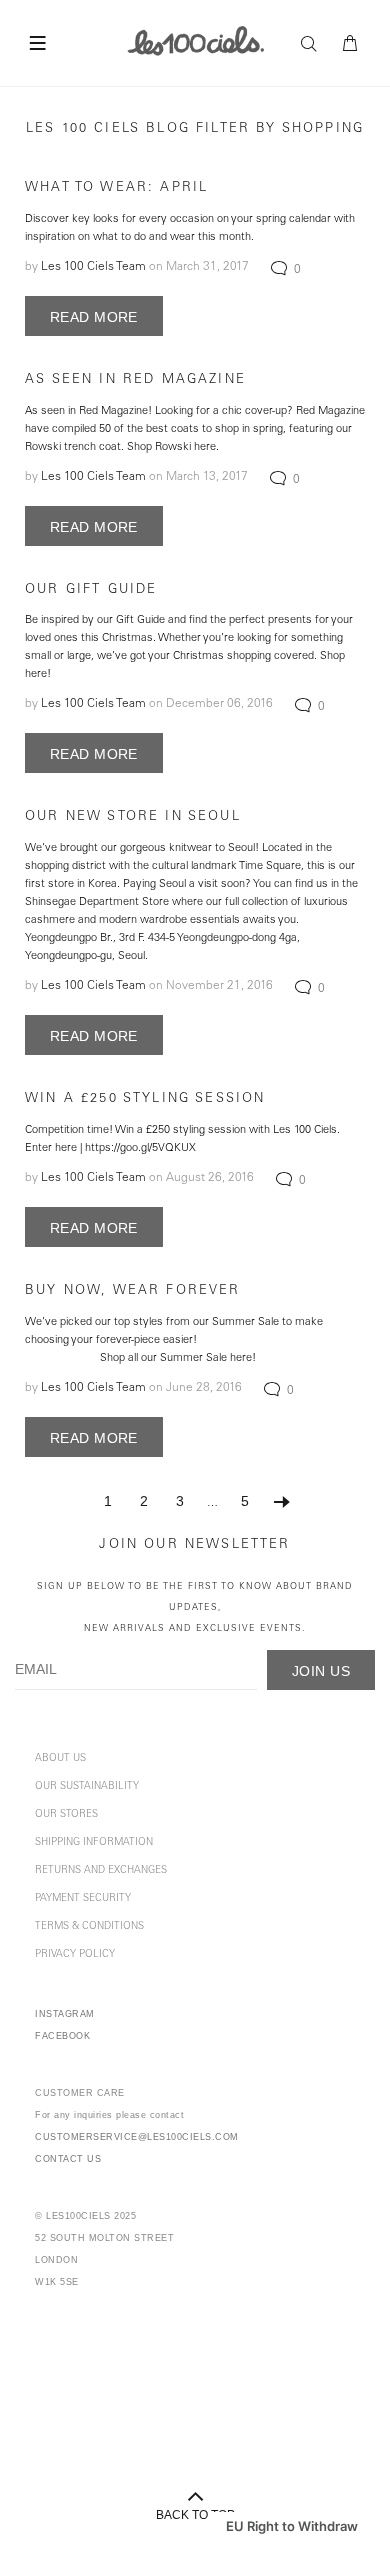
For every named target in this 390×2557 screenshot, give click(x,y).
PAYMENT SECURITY (83, 1899)
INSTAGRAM (65, 2014)
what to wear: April (116, 188)
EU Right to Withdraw (292, 2526)
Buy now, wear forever (133, 1291)
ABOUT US (60, 1759)
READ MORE (94, 317)
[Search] (314, 44)
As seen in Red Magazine (135, 380)
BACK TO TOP (195, 2515)
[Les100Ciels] (195, 40)
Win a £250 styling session (145, 1099)
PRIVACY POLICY (75, 1955)
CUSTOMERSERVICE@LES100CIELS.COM (137, 2137)
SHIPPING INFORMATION (94, 1843)
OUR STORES (66, 1815)
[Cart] (351, 44)
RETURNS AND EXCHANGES (101, 1871)
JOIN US (321, 1671)
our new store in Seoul (133, 817)
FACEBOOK (62, 2036)
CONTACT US (68, 2159)
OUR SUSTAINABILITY (87, 1787)
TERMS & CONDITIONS (89, 1927)
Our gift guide (91, 590)
